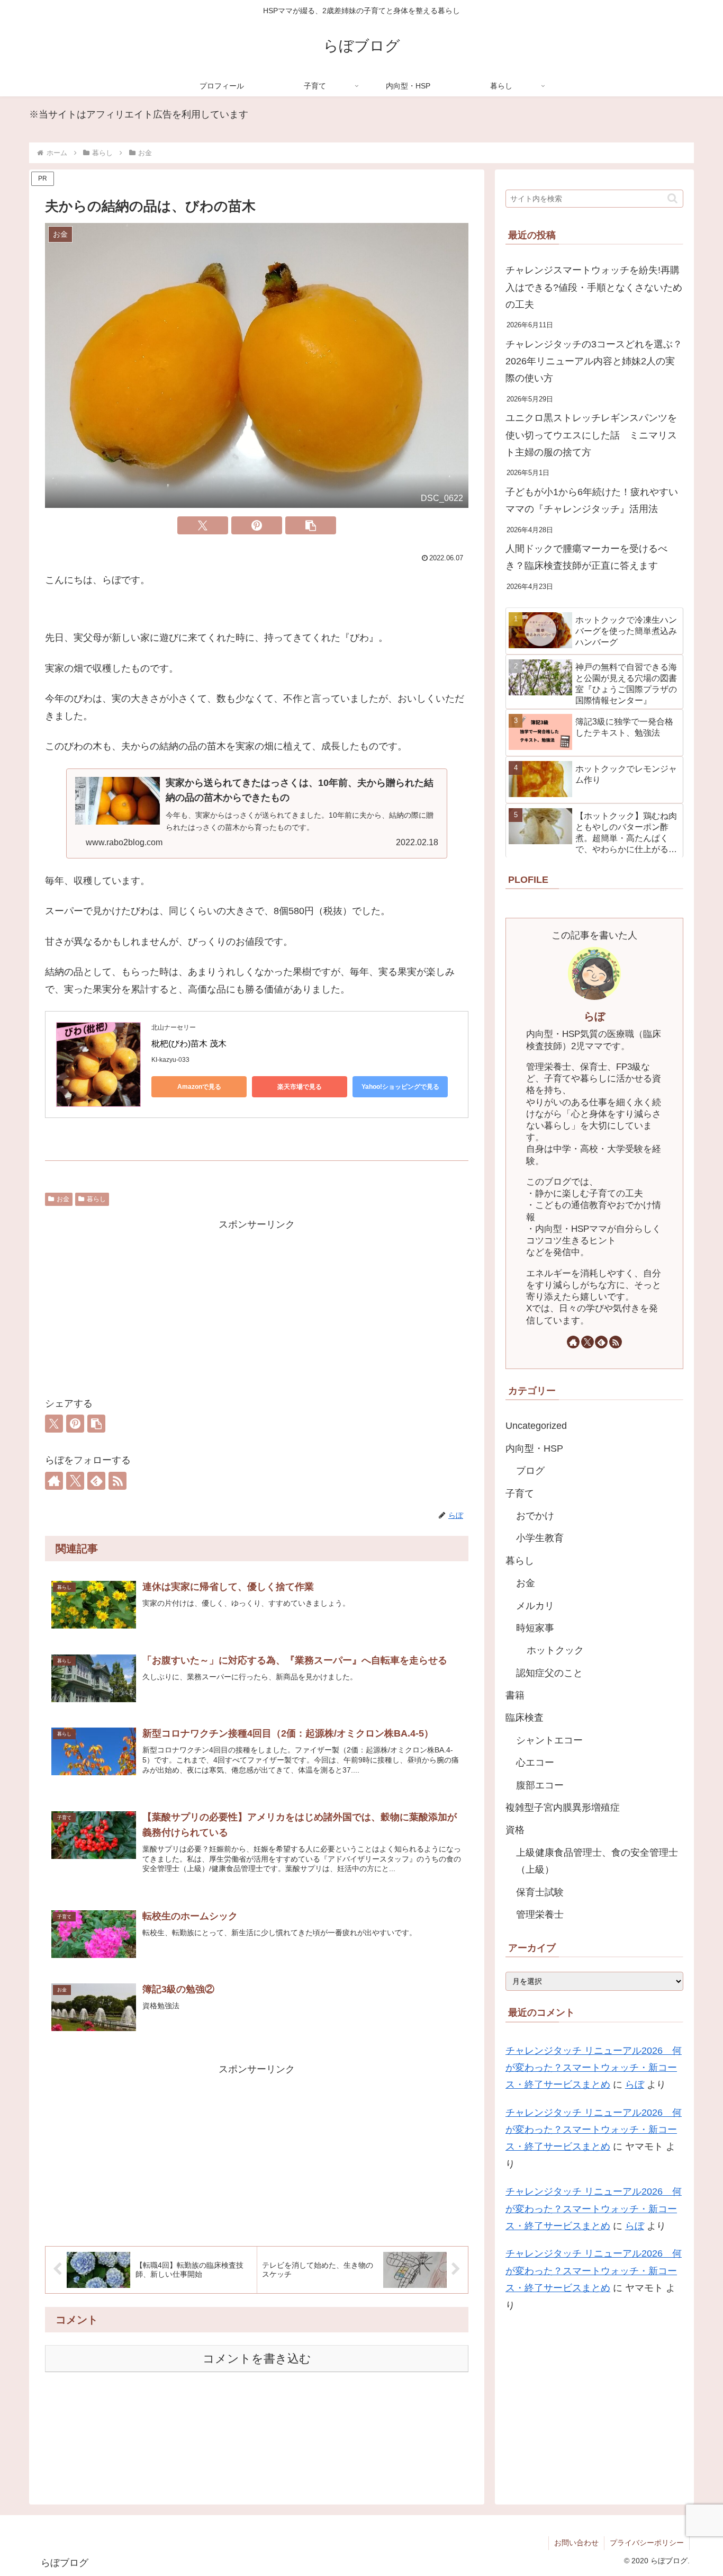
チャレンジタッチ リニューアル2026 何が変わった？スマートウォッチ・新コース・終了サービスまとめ (594, 2068)
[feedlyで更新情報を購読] (96, 1481)
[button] (311, 525)
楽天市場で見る (300, 1087)
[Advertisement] (257, 1307)
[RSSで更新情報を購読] (118, 1481)
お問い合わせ (576, 2543)
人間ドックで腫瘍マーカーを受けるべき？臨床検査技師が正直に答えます (586, 557)
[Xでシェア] (203, 525)
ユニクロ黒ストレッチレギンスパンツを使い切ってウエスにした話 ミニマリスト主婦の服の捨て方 (591, 435)
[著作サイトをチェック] (54, 1481)
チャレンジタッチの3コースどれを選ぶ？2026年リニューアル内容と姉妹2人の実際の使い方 (594, 361)
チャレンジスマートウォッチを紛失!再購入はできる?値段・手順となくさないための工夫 (594, 287)
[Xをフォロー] (75, 1481)
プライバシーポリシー (647, 2543)
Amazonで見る (199, 1087)
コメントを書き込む (257, 2359)
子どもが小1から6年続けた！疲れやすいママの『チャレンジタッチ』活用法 (592, 500)
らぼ (594, 1016)
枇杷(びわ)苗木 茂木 (189, 1044)
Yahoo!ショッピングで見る (400, 1087)
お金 (63, 1199)
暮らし (96, 1199)
